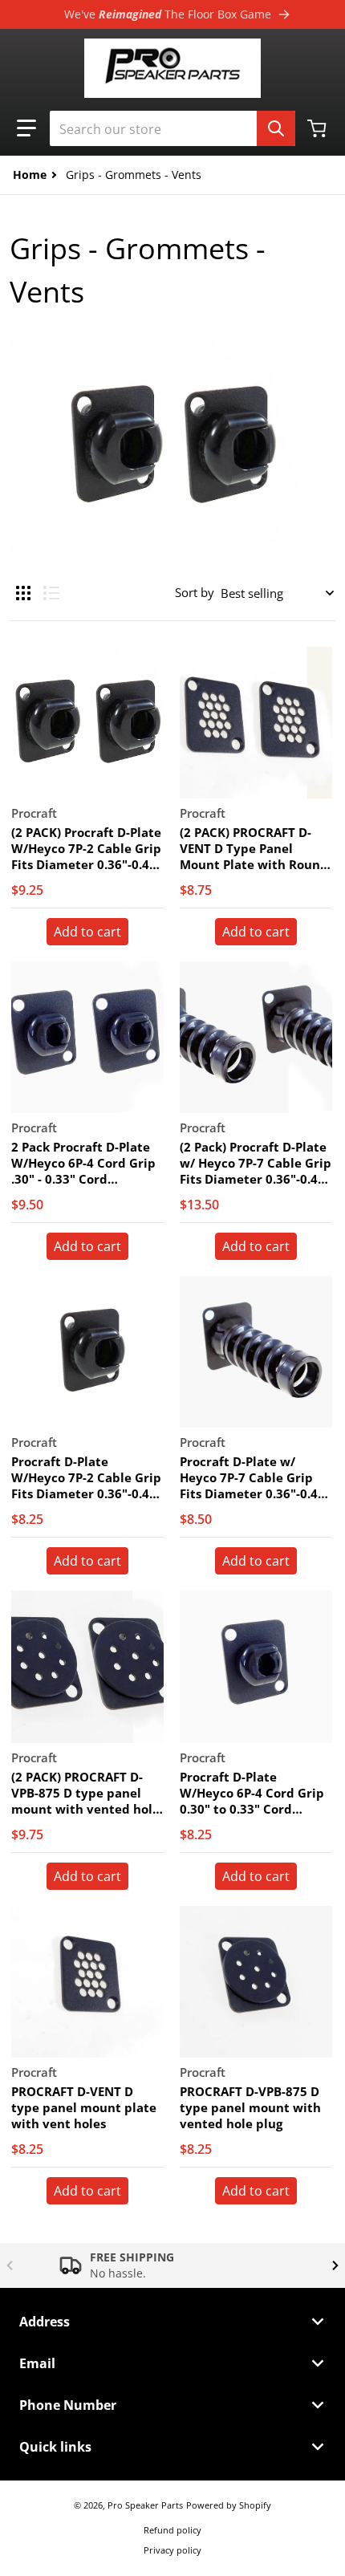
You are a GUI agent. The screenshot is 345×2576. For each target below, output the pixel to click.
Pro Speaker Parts (145, 2505)
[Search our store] (276, 128)
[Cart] (319, 128)
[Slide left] (10, 2265)
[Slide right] (335, 2265)
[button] (26, 128)
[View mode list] (51, 593)
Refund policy (172, 2530)
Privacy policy (172, 2550)
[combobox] (172, 128)
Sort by (195, 592)
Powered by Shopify (229, 2505)
